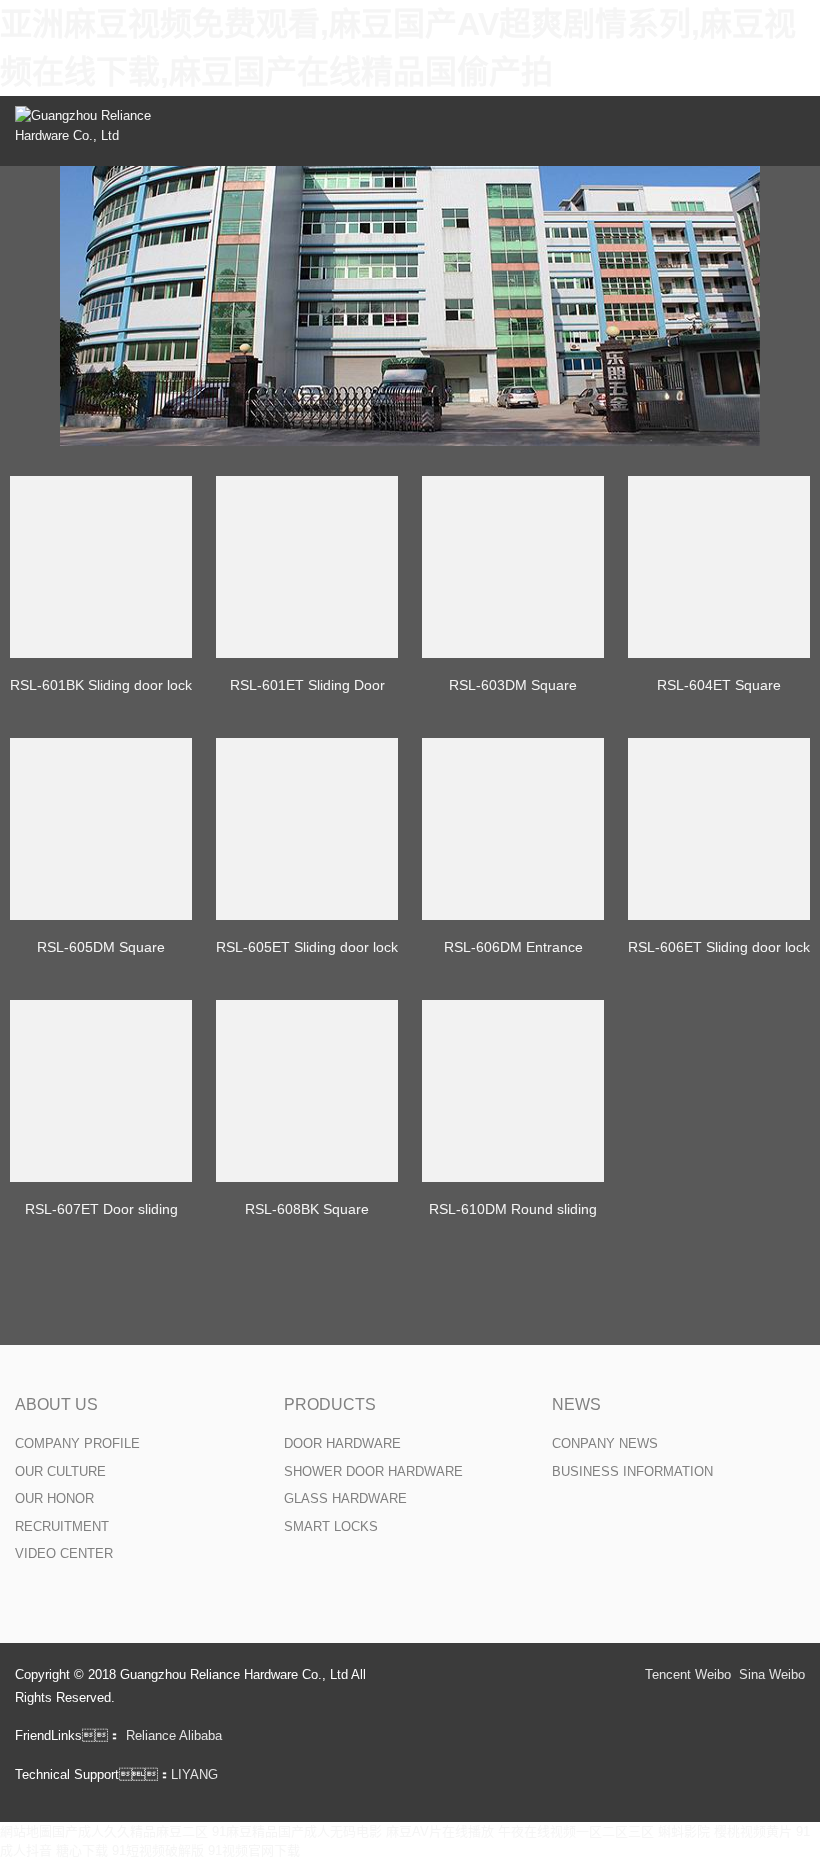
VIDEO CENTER (64, 1553)
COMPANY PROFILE (77, 1443)
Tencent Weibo (688, 1674)
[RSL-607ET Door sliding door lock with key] (101, 1091)
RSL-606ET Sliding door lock (719, 947)
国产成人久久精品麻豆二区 (130, 1831)
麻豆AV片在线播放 (440, 1831)
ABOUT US (56, 1404)
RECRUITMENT (62, 1526)
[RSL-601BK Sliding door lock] (101, 567)
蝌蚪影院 (684, 1831)
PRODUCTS (330, 1404)
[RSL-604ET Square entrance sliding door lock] (719, 567)
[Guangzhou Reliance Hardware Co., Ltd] (90, 131)
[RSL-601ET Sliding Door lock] (307, 567)
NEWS (576, 1404)
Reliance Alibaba (174, 1735)
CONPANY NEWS (605, 1443)
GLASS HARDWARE (345, 1498)
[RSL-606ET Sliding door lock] (719, 829)
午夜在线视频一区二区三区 (576, 1831)
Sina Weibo (772, 1674)
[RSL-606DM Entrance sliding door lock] (513, 829)
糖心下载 (82, 1850)
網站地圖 (26, 1831)
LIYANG (194, 1774)
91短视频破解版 (158, 1850)
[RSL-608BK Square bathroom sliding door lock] (307, 1091)
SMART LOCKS (331, 1526)
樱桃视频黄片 (753, 1831)
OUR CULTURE (60, 1471)
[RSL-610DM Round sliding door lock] (513, 1091)
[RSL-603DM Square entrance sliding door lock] (513, 567)
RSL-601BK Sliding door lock (101, 685)
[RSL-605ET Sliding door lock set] (307, 829)
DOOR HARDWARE (342, 1443)
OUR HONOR (54, 1498)
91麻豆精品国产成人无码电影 (297, 1831)
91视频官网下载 (254, 1850)
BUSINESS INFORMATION (632, 1471)
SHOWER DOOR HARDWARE (373, 1471)
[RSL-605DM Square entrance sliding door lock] (101, 829)
